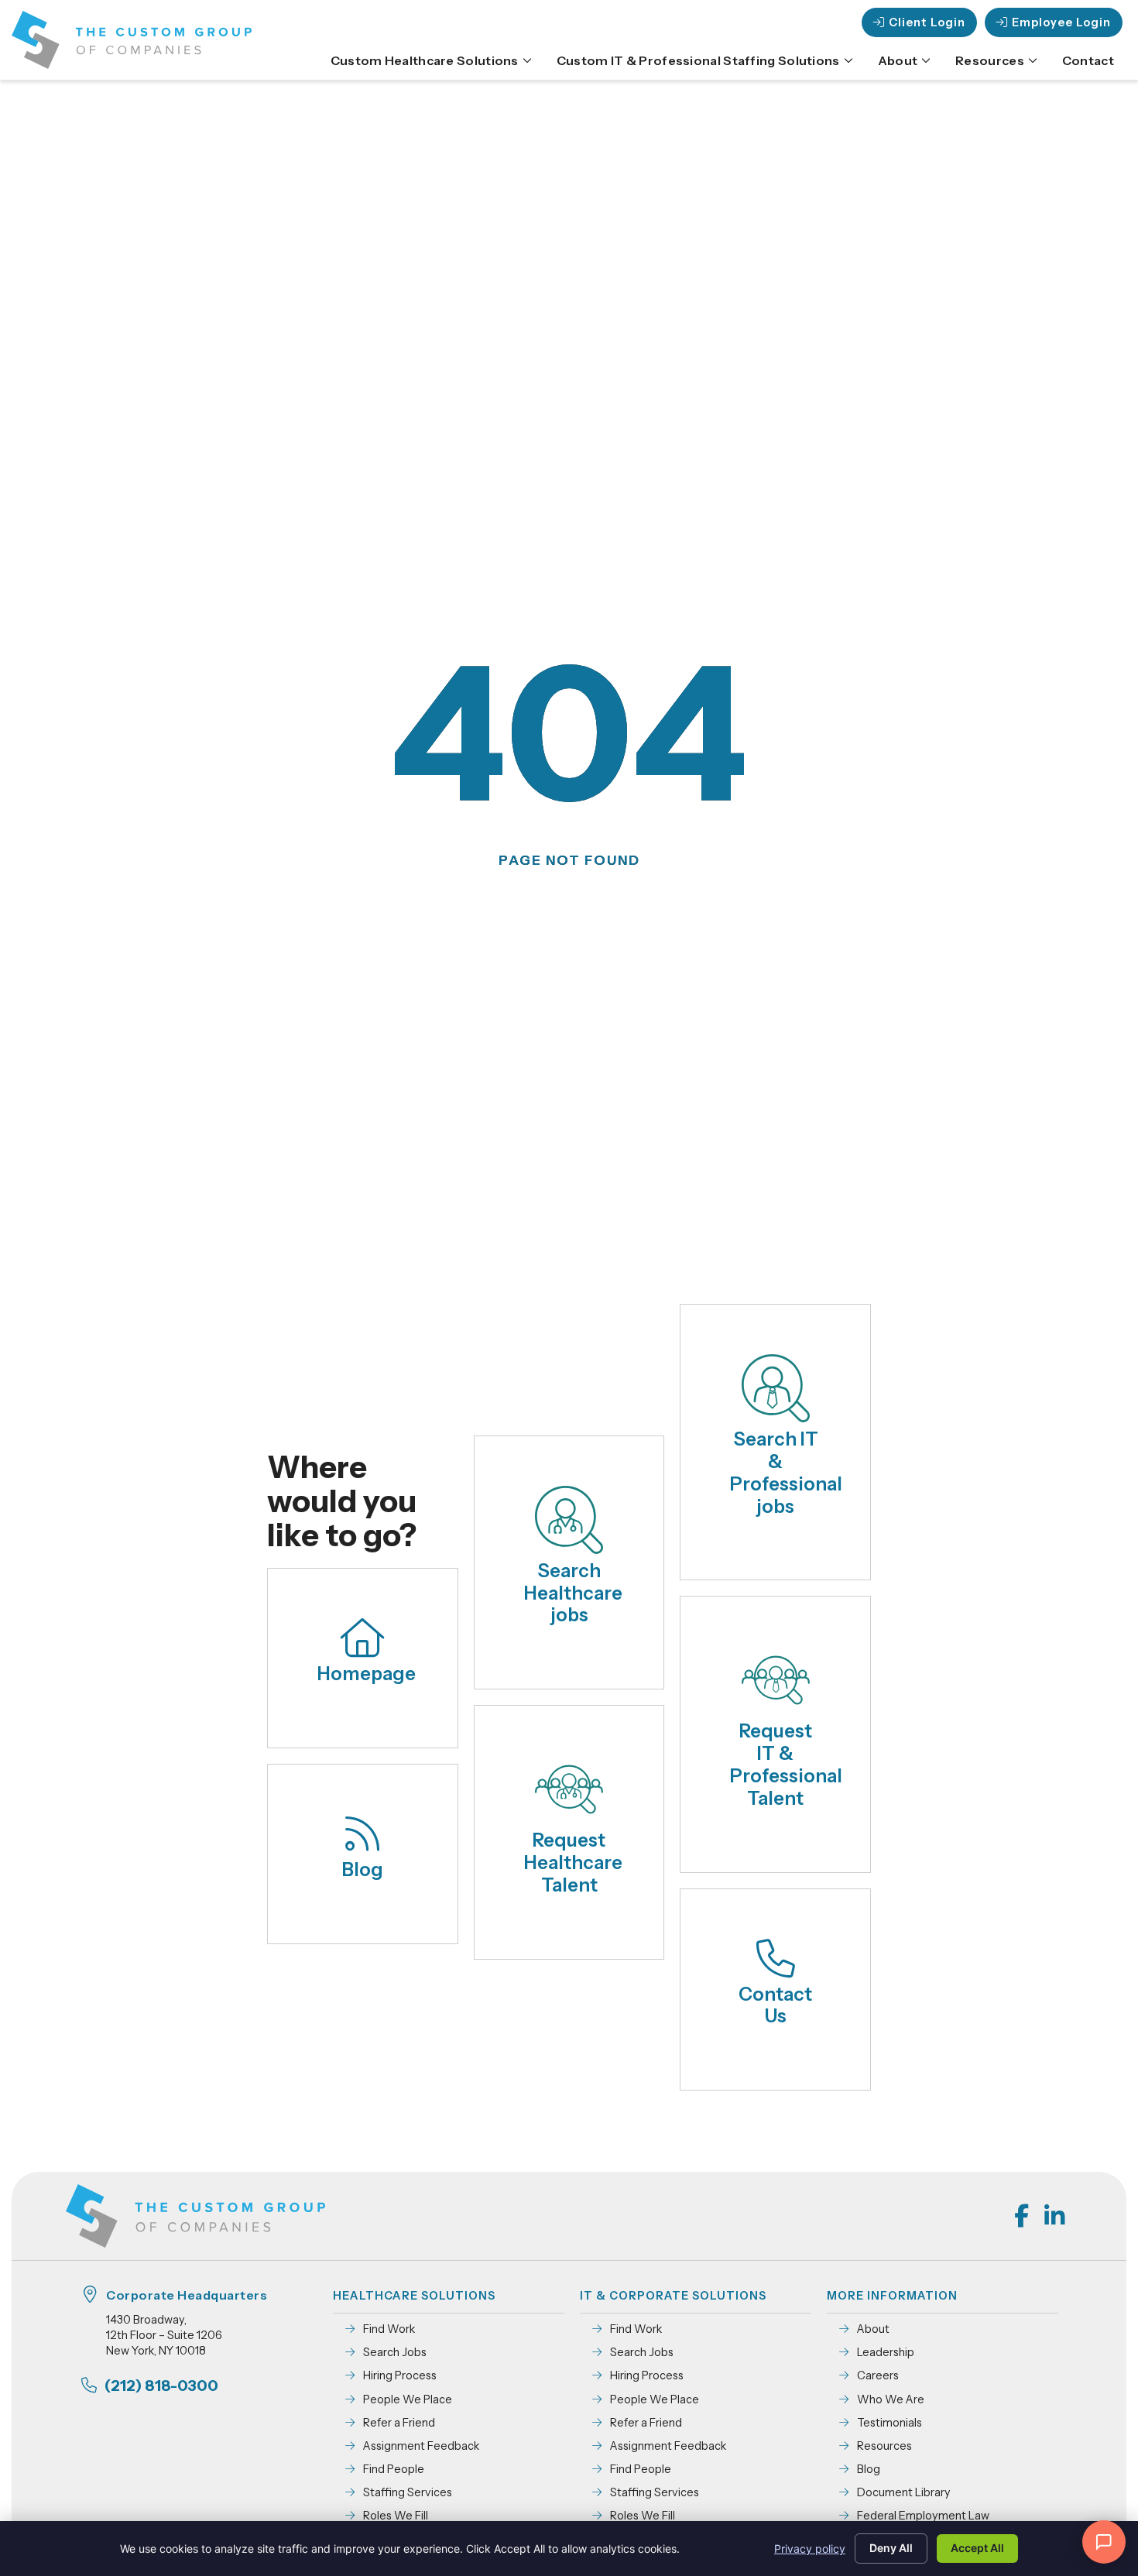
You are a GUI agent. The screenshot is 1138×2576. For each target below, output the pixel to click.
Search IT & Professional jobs (786, 1472)
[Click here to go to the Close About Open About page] (926, 60)
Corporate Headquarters (187, 2295)
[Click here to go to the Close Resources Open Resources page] (1033, 60)
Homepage (367, 1674)
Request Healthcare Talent (573, 1863)
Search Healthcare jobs (573, 1593)
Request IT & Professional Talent (786, 1764)
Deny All (891, 2548)
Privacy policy (810, 2549)
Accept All (977, 2548)
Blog (363, 1869)
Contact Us (775, 2005)
